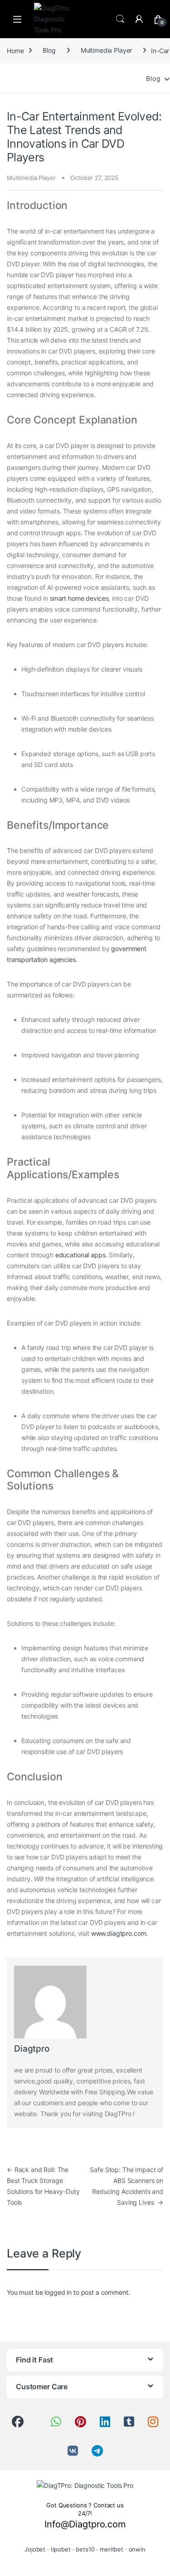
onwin (137, 2549)
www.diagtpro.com (119, 1933)
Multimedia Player (107, 50)
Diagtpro (32, 2049)
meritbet (112, 2549)
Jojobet (35, 2549)
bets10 (85, 2549)
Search (120, 19)
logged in (58, 2292)
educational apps (80, 1255)
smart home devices (79, 598)
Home (15, 50)
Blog (49, 50)
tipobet (61, 2549)
